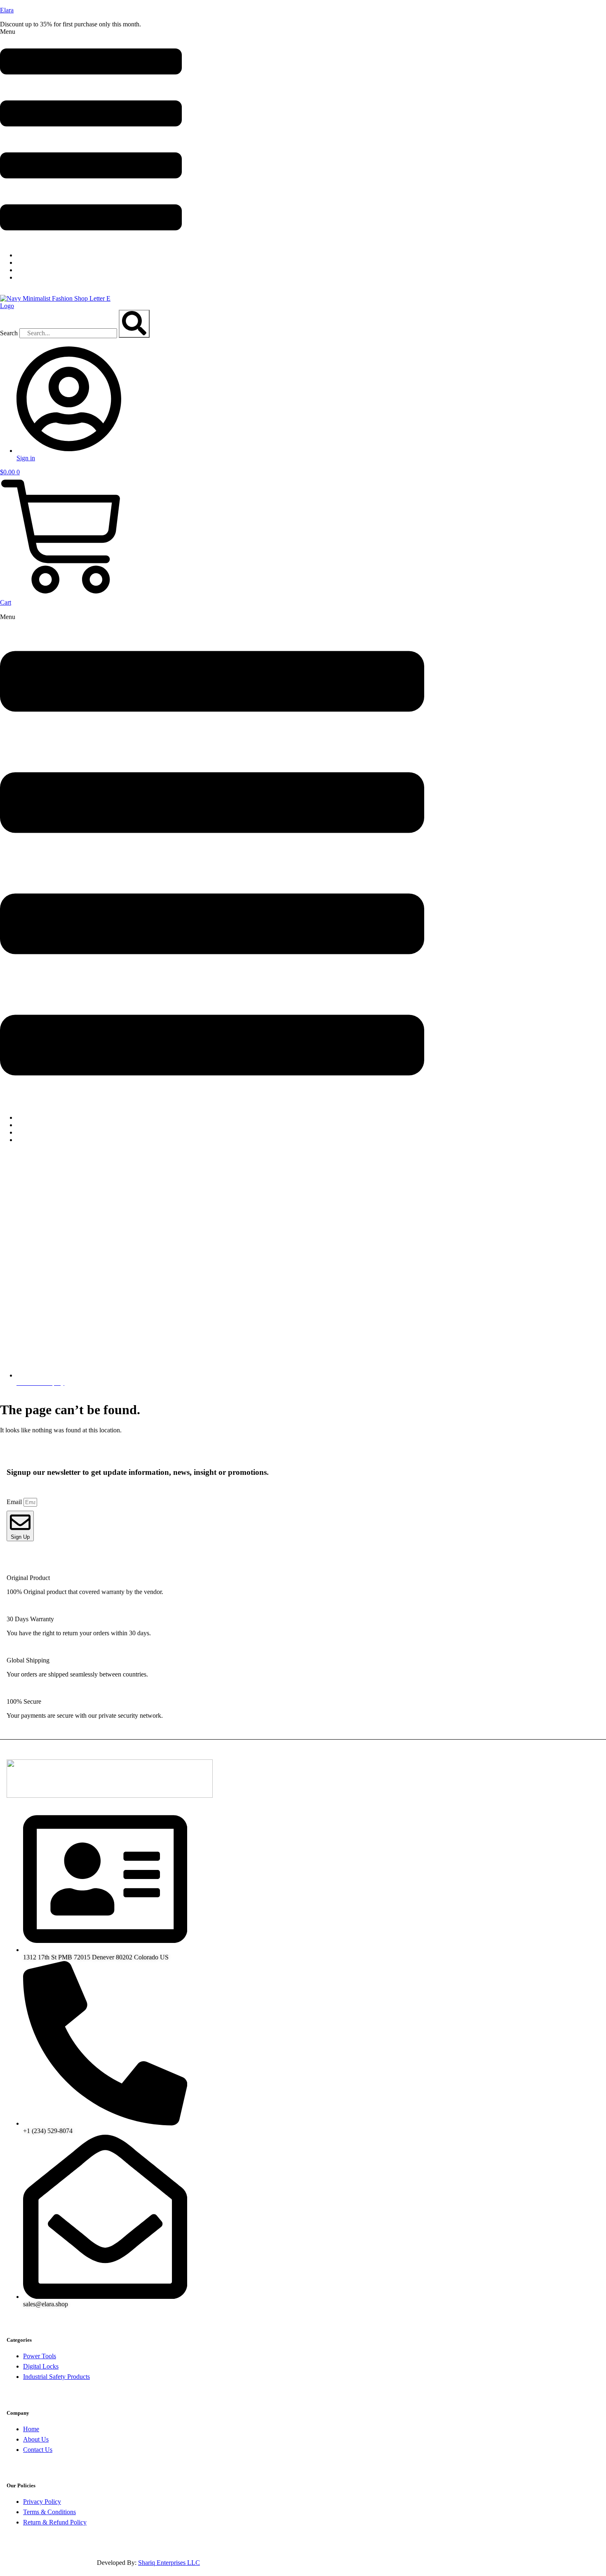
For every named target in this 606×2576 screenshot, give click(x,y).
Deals (30, 1140)
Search (9, 333)
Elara (7, 10)
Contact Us (37, 277)
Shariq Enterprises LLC (169, 2563)
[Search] (134, 324)
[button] (91, 137)
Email (15, 1502)
